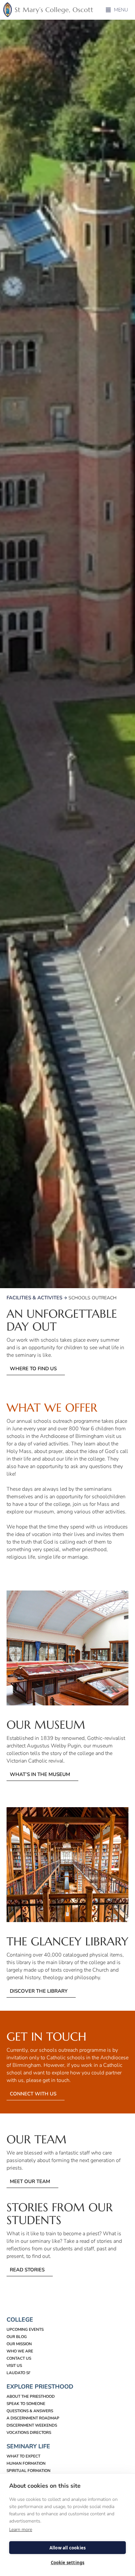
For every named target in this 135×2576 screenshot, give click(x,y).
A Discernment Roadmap (33, 2418)
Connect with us (33, 2094)
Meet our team (30, 2181)
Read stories (27, 2270)
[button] (117, 10)
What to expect (23, 2456)
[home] (50, 10)
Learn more (21, 2530)
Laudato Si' (19, 2373)
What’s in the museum (40, 1774)
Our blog (17, 2337)
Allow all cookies (67, 2548)
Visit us (14, 2366)
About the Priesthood (31, 2396)
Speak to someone (26, 2404)
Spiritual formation (29, 2471)
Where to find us (33, 1369)
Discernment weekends (32, 2425)
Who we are (20, 2351)
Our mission (19, 2344)
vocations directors (29, 2433)
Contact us (19, 2358)
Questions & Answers (30, 2411)
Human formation (26, 2463)
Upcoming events (25, 2329)
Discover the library (39, 1991)
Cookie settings (68, 2563)
